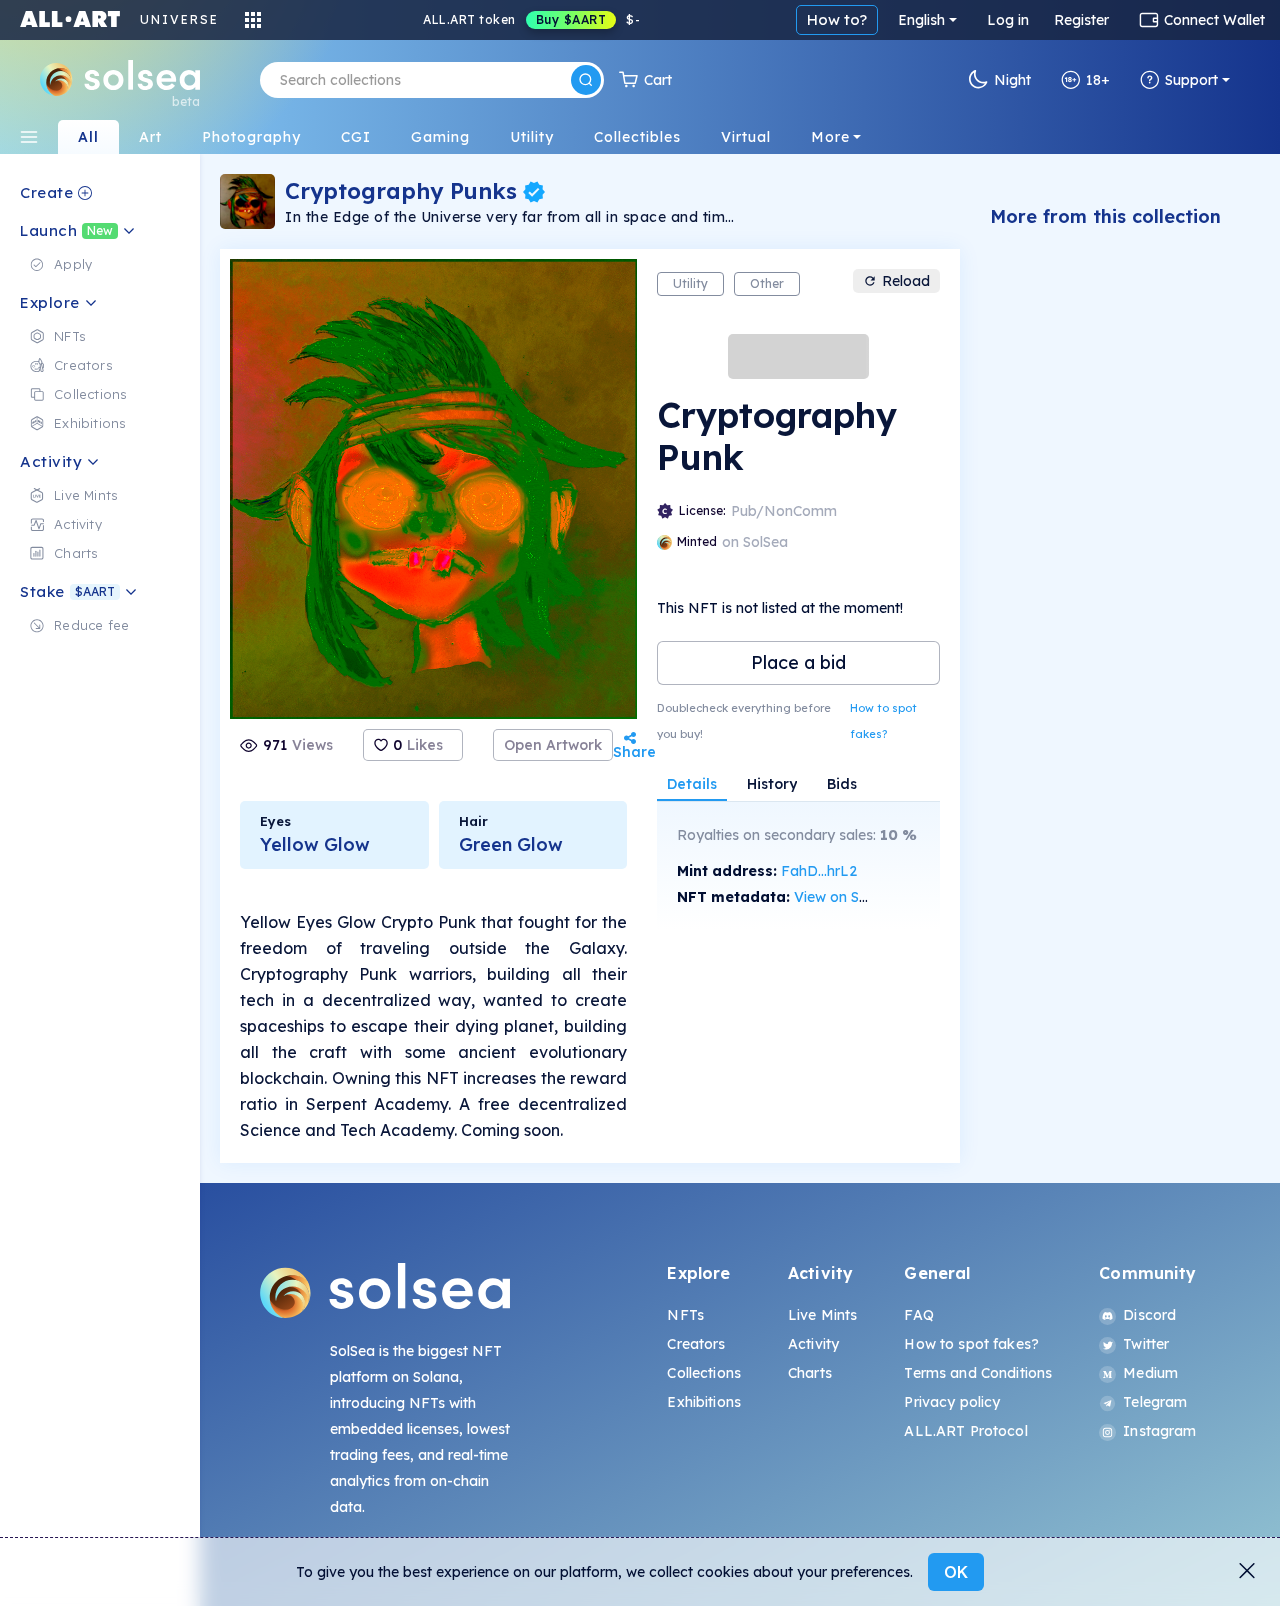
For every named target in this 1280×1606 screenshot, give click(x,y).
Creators (696, 1344)
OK (956, 1572)
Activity (813, 1344)
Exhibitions (704, 1402)
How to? (837, 19)
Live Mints (822, 1315)
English (921, 20)
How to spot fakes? (883, 721)
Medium (1150, 1373)
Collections (704, 1373)
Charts (810, 1373)
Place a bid (798, 662)
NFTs (685, 1315)
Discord (1149, 1315)
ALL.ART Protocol (965, 1431)
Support (1191, 80)
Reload (906, 281)
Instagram (1159, 1431)
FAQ (918, 1315)
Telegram (1155, 1402)
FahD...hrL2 (819, 871)
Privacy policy (952, 1402)
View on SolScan (849, 897)
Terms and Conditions (978, 1373)
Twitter (1146, 1344)
